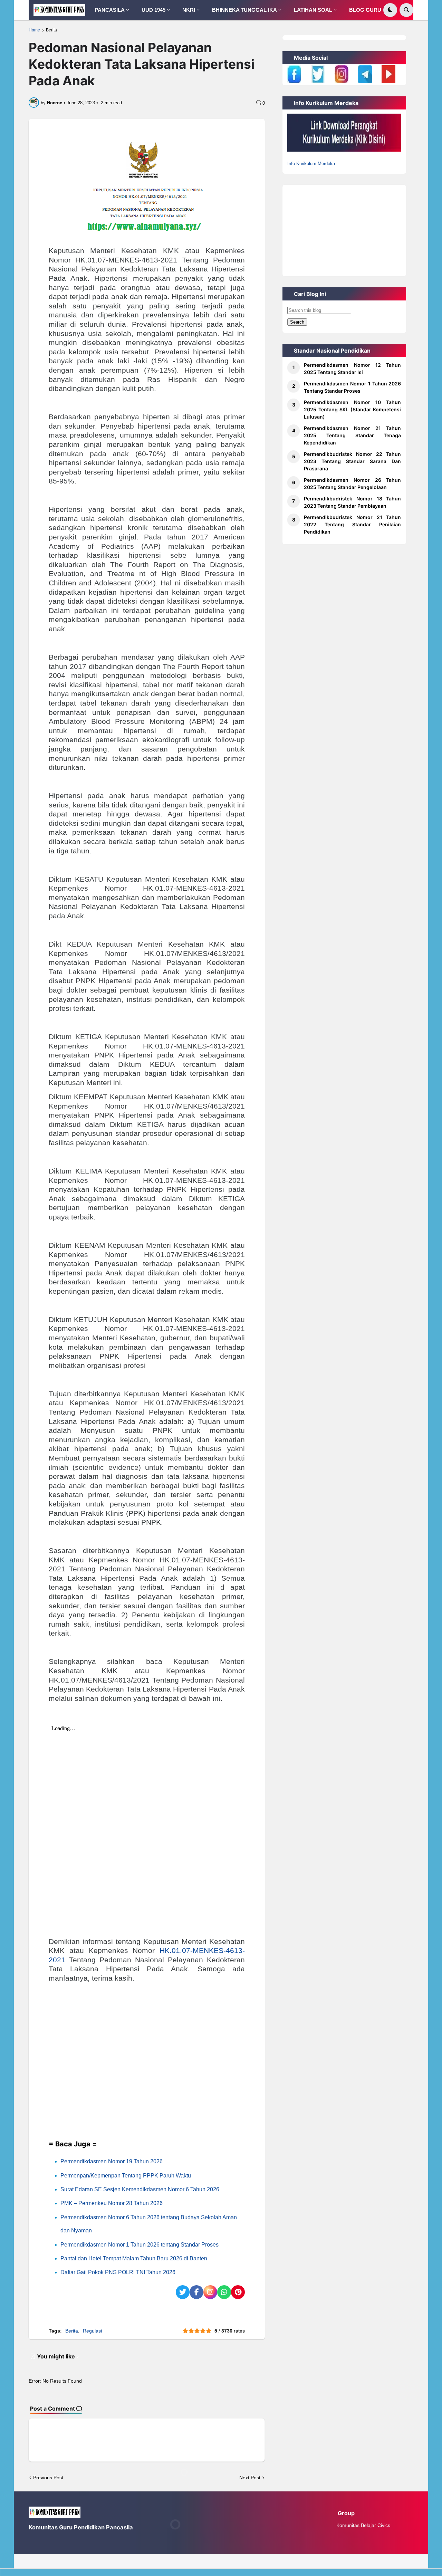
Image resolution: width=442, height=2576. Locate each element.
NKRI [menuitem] (189, 10)
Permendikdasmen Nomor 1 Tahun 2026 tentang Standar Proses (140, 2245)
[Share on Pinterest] (238, 2292)
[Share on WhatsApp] (224, 2292)
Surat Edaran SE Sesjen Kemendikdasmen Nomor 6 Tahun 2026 (140, 2189)
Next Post (250, 2478)
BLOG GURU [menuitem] (365, 10)
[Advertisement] (147, 2074)
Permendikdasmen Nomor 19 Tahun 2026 (112, 2161)
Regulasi (92, 2331)
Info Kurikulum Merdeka (311, 164)
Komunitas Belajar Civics (363, 2525)
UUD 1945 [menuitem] (153, 10)
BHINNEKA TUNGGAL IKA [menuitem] (244, 10)
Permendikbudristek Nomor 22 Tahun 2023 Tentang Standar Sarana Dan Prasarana (352, 461)
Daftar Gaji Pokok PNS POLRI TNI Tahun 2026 (118, 2272)
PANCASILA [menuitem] (110, 10)
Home (34, 30)
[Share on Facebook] (196, 2292)
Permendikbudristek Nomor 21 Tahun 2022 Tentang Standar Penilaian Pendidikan (352, 524)
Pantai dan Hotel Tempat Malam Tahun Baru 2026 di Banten (134, 2258)
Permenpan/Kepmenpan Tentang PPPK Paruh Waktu (126, 2176)
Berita (51, 30)
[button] (390, 10)
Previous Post (48, 2478)
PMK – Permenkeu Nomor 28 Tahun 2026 (112, 2203)
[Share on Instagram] (210, 2292)
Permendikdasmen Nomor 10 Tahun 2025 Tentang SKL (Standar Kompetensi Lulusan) (352, 409)
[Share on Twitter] (183, 2292)
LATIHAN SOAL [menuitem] (313, 10)
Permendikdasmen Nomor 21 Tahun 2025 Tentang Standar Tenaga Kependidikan (352, 435)
